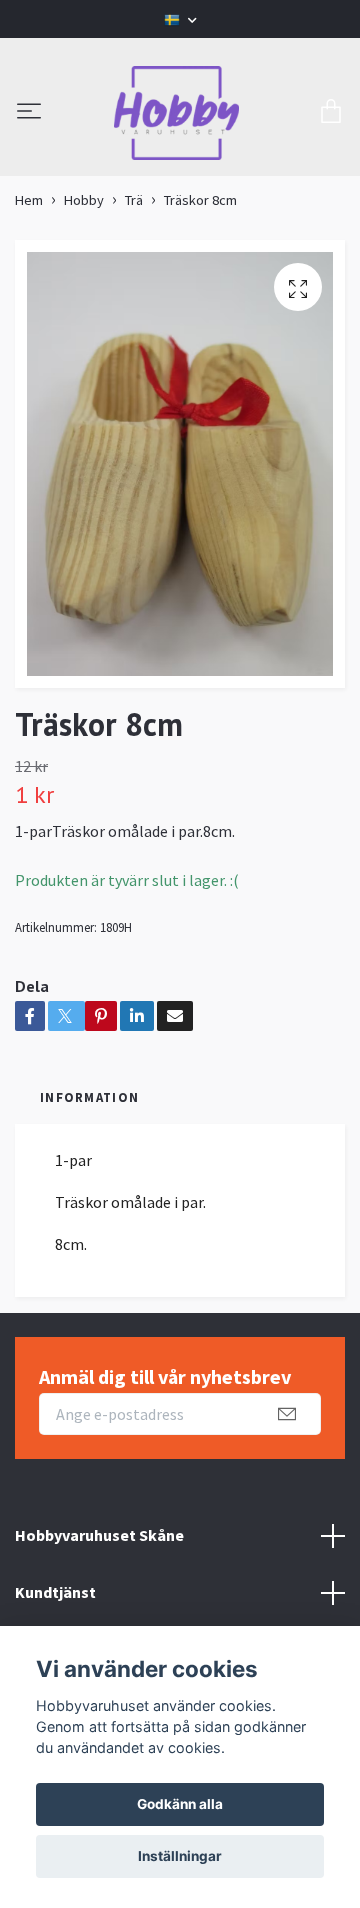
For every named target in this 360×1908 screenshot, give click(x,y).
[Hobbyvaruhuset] (177, 113)
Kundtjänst (55, 1592)
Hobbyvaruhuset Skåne (99, 1535)
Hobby (84, 200)
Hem (29, 200)
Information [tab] (89, 1097)
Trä (134, 200)
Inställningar (180, 1856)
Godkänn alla (180, 1804)
